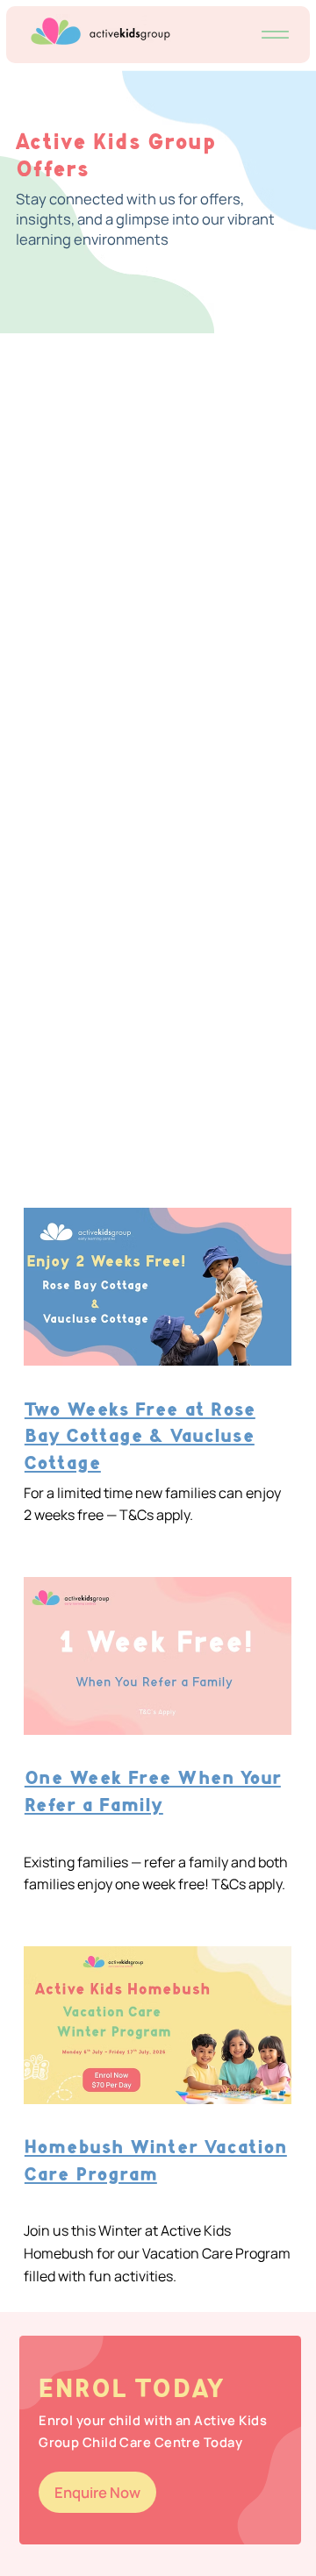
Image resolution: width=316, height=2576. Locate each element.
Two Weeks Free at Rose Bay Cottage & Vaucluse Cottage (140, 1437)
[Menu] (276, 35)
